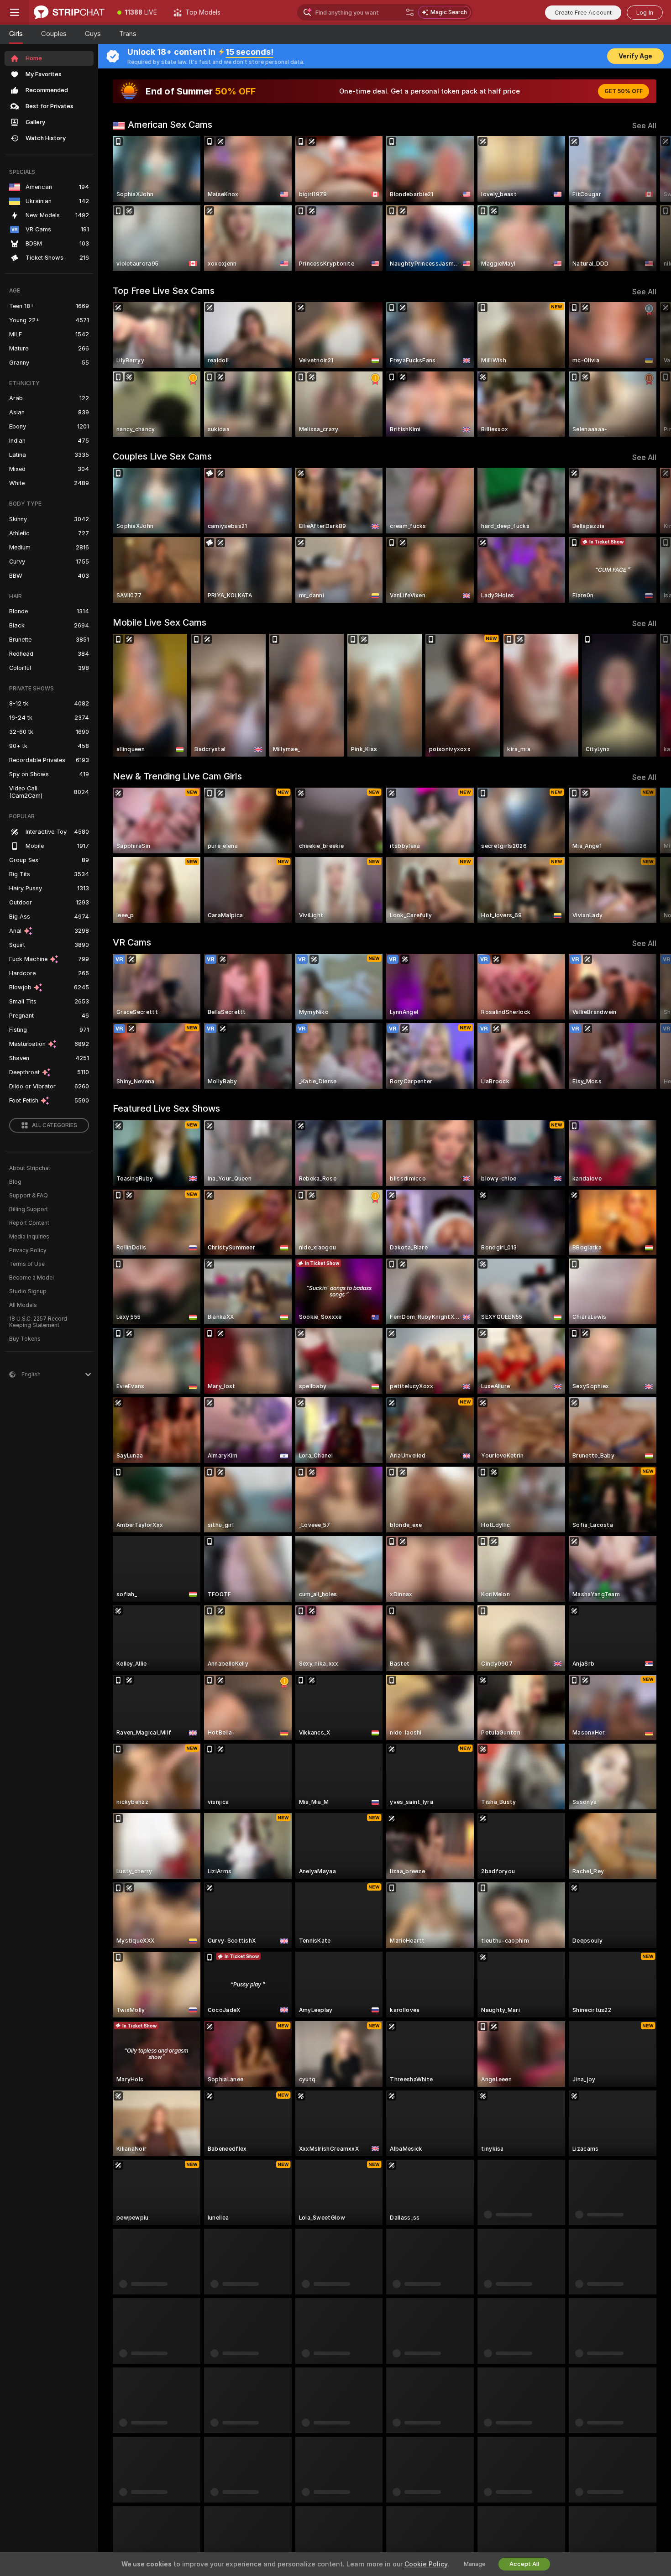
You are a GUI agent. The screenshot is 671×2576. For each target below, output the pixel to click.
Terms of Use (27, 1264)
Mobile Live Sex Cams (160, 622)
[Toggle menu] (15, 12)
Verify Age (635, 56)
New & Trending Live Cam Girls (177, 776)
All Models (23, 1305)
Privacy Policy (28, 1250)
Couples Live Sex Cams (162, 456)
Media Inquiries (29, 1237)
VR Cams (132, 942)
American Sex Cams (170, 125)
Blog (15, 1182)
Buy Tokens (25, 1339)
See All (644, 126)
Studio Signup (28, 1291)
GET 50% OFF (624, 91)
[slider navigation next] (648, 204)
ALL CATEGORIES (55, 1125)
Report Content (29, 1223)
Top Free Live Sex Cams (164, 291)
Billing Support (29, 1209)
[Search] (410, 12)
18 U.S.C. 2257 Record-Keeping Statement (39, 1322)
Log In (645, 13)
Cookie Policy (426, 2564)
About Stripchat (30, 1168)
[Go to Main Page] (69, 12)
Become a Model (31, 1278)
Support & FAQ (29, 1196)
